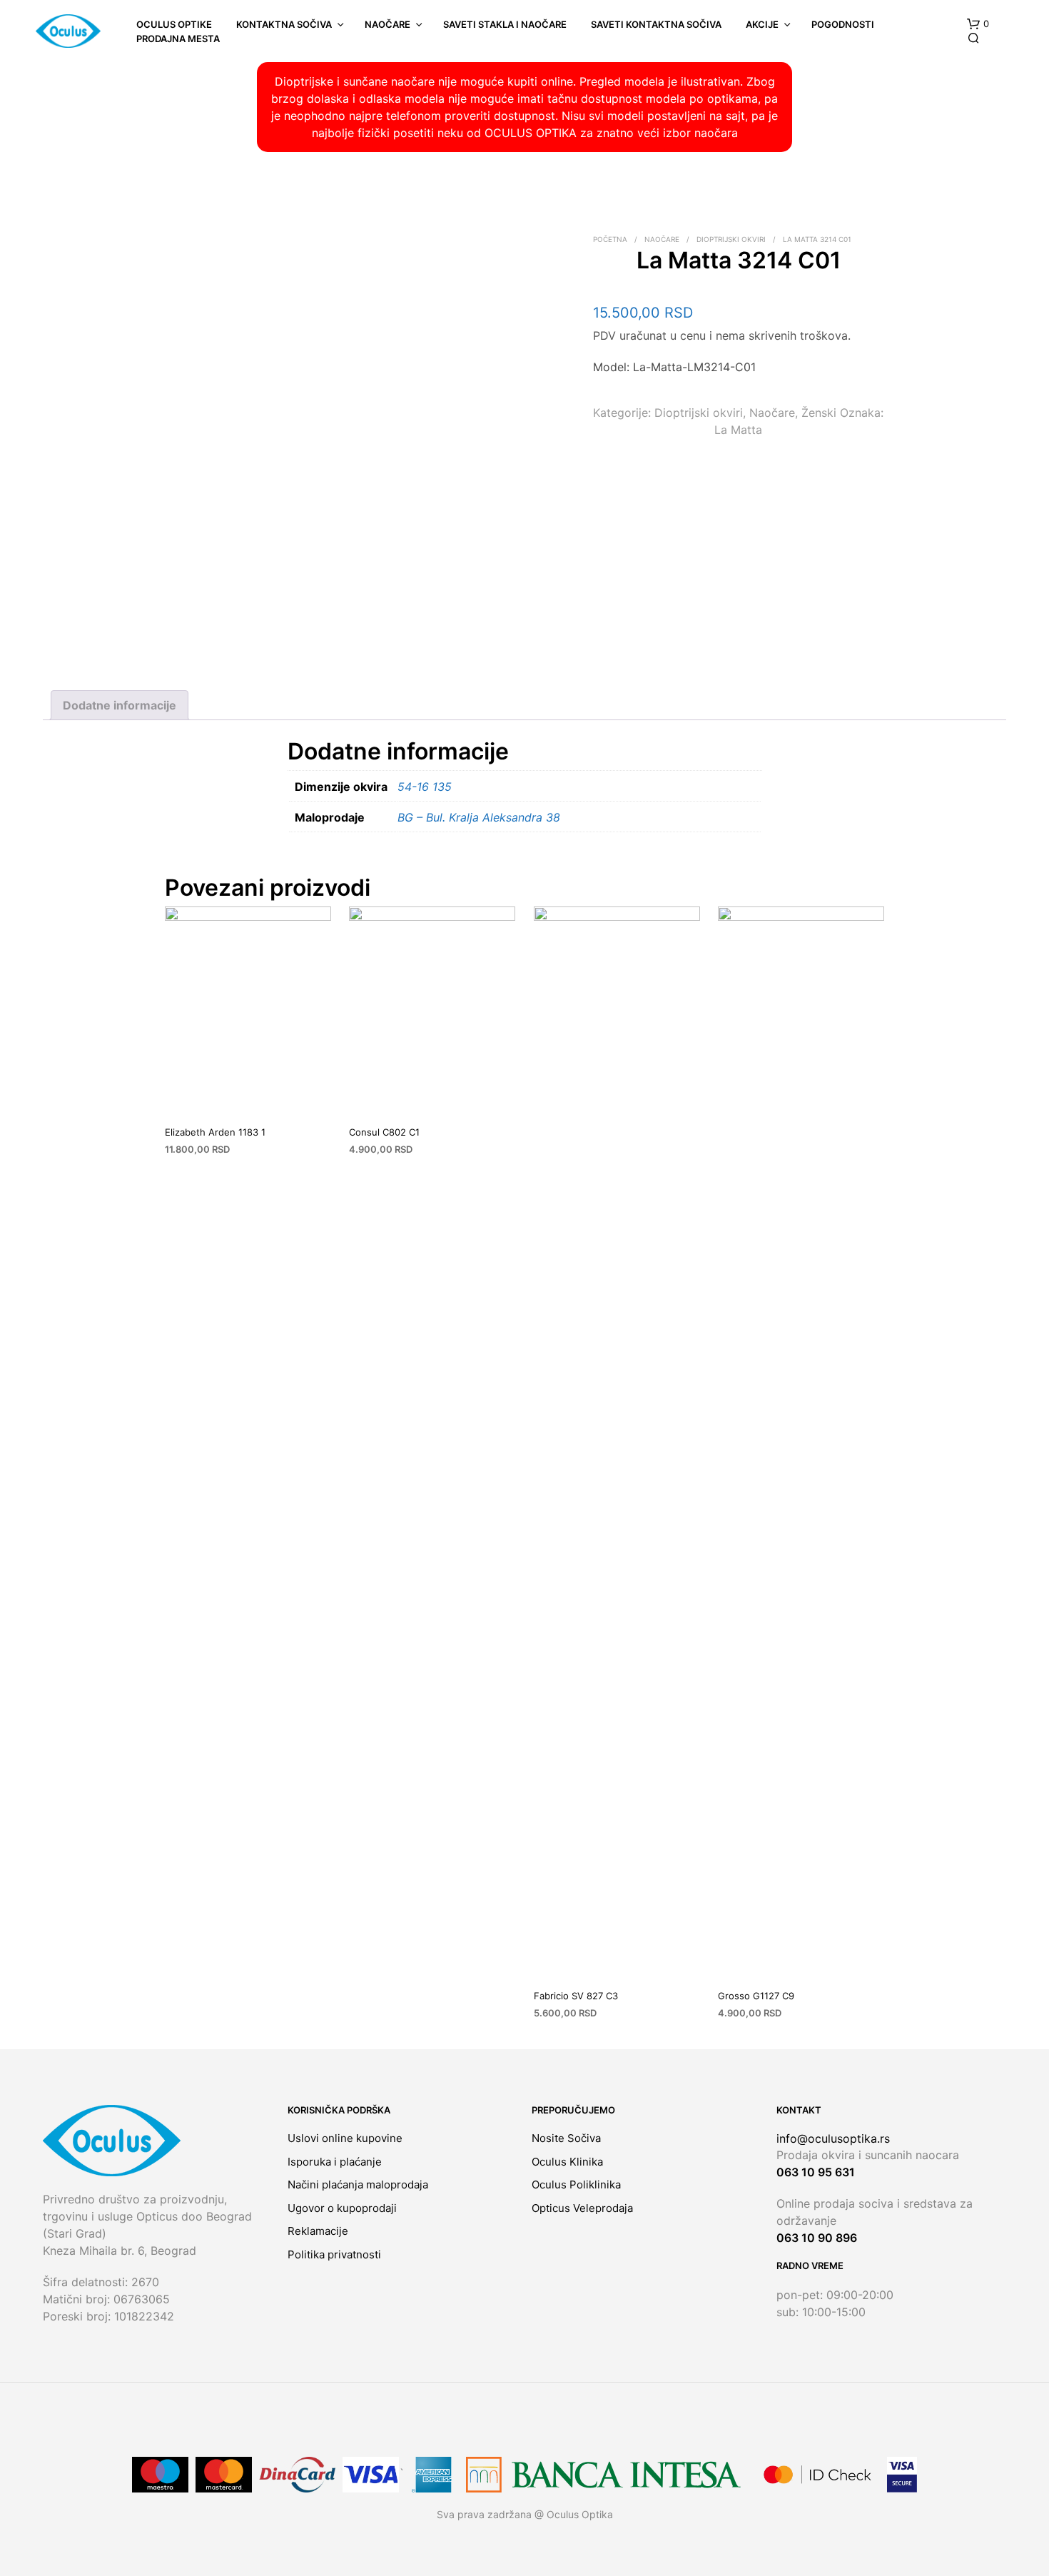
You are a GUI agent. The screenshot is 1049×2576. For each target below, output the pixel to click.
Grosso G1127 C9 (756, 1996)
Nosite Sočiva (566, 2138)
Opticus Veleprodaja (582, 2208)
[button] (978, 24)
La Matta (738, 430)
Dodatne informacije (120, 705)
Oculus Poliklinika (576, 2184)
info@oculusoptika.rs (833, 2138)
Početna (610, 239)
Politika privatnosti (334, 2254)
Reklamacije (318, 2231)
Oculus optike (174, 24)
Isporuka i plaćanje (335, 2162)
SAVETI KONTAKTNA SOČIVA (656, 24)
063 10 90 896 (817, 2238)
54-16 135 (425, 787)
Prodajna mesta (178, 39)
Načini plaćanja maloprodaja (358, 2184)
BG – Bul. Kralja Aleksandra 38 (479, 817)
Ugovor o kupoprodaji (342, 2208)
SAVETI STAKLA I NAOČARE (505, 24)
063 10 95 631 (816, 2172)
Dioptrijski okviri (731, 239)
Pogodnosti (843, 24)
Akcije (762, 24)
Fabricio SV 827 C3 (576, 1996)
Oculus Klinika (567, 2162)
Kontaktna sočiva (284, 24)
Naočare (387, 24)
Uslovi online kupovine (345, 2138)
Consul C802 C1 (384, 1132)
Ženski (819, 413)
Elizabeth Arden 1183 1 (215, 1132)
